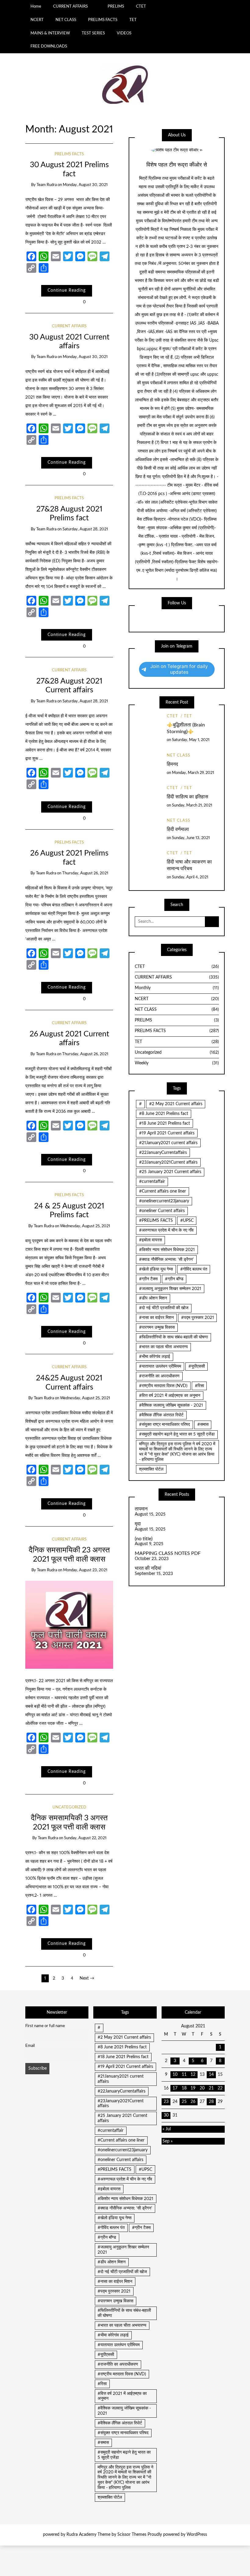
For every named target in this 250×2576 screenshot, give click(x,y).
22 (220, 2088)
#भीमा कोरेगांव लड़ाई (155, 1357)
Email (30, 2046)
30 (166, 2115)
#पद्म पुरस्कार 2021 (198, 1318)
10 (175, 2075)
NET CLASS (66, 20)
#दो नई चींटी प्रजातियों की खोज (164, 1308)
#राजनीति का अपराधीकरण (159, 1376)
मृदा (138, 1524)
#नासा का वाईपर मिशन (156, 1318)
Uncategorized (69, 1807)
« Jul (167, 2129)
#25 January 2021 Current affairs (170, 1172)
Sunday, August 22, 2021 (85, 1838)
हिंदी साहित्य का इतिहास (187, 797)
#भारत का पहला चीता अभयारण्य (163, 1347)
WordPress (197, 2535)
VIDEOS (124, 33)
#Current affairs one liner (162, 1191)
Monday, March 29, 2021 (193, 773)
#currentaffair (152, 1182)
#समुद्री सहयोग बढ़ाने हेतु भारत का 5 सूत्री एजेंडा (177, 1434)
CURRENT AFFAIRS (70, 6)
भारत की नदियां (148, 1568)
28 (211, 2102)
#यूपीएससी (197, 1366)
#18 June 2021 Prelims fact (164, 1123)
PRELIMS (116, 6)
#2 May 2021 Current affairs (176, 1104)
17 (175, 2088)
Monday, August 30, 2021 (85, 185)
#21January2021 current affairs (168, 1143)
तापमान (141, 1509)
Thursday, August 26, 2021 (85, 873)
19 (193, 2088)
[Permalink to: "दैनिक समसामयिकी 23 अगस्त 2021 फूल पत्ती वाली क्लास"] (69, 1625)
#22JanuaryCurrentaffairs (163, 1153)
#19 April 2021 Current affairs (167, 1133)
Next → (87, 1978)
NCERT (37, 20)
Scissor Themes (132, 2535)
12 (193, 2075)
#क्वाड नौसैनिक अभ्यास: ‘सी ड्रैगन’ (166, 1260)
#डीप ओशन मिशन (153, 1298)
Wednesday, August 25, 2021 (85, 1226)
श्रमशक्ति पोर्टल (151, 1469)
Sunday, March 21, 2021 (192, 805)
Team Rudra (47, 185)
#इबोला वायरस (150, 1240)
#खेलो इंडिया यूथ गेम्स (156, 1269)
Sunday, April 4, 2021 (190, 877)
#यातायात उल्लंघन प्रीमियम (160, 1366)
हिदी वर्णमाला (178, 829)
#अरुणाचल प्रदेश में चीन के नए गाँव (166, 1230)
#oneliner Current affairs (162, 1211)
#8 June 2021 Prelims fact (164, 1114)
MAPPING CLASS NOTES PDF (168, 1553)
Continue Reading (67, 290)
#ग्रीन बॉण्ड (174, 1279)
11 (184, 2075)
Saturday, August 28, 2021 (85, 529)
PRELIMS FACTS (103, 20)
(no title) (144, 1539)
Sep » (168, 2141)
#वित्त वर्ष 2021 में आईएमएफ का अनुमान (170, 1396)
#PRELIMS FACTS (156, 1221)
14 (211, 2075)
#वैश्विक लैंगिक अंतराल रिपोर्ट (161, 1415)
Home (36, 6)
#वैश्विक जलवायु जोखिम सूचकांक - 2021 (171, 1405)
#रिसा (199, 1386)
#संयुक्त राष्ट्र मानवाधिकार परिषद (164, 1425)
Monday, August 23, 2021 (85, 1570)
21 (211, 2088)
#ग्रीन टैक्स (148, 1279)
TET (133, 20)
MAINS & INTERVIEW (50, 33)
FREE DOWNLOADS (49, 46)
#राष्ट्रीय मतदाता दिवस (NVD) (163, 1386)
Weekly (177, 1063)
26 (193, 2102)
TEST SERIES (93, 33)
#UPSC (187, 1221)
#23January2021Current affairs (168, 1162)
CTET (141, 6)
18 (184, 2088)
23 (166, 2102)
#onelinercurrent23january (164, 1201)
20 (202, 2088)
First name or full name (45, 2026)
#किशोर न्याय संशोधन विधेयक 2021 (167, 1250)
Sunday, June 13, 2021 (191, 838)
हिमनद (172, 764)
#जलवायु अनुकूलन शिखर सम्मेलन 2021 (170, 1289)
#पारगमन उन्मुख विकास (157, 1327)
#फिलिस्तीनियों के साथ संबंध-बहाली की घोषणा (173, 1337)
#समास (203, 1425)
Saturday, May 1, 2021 (191, 740)
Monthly (177, 988)
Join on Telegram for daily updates (179, 669)
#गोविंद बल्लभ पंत (194, 1269)
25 (184, 2102)
